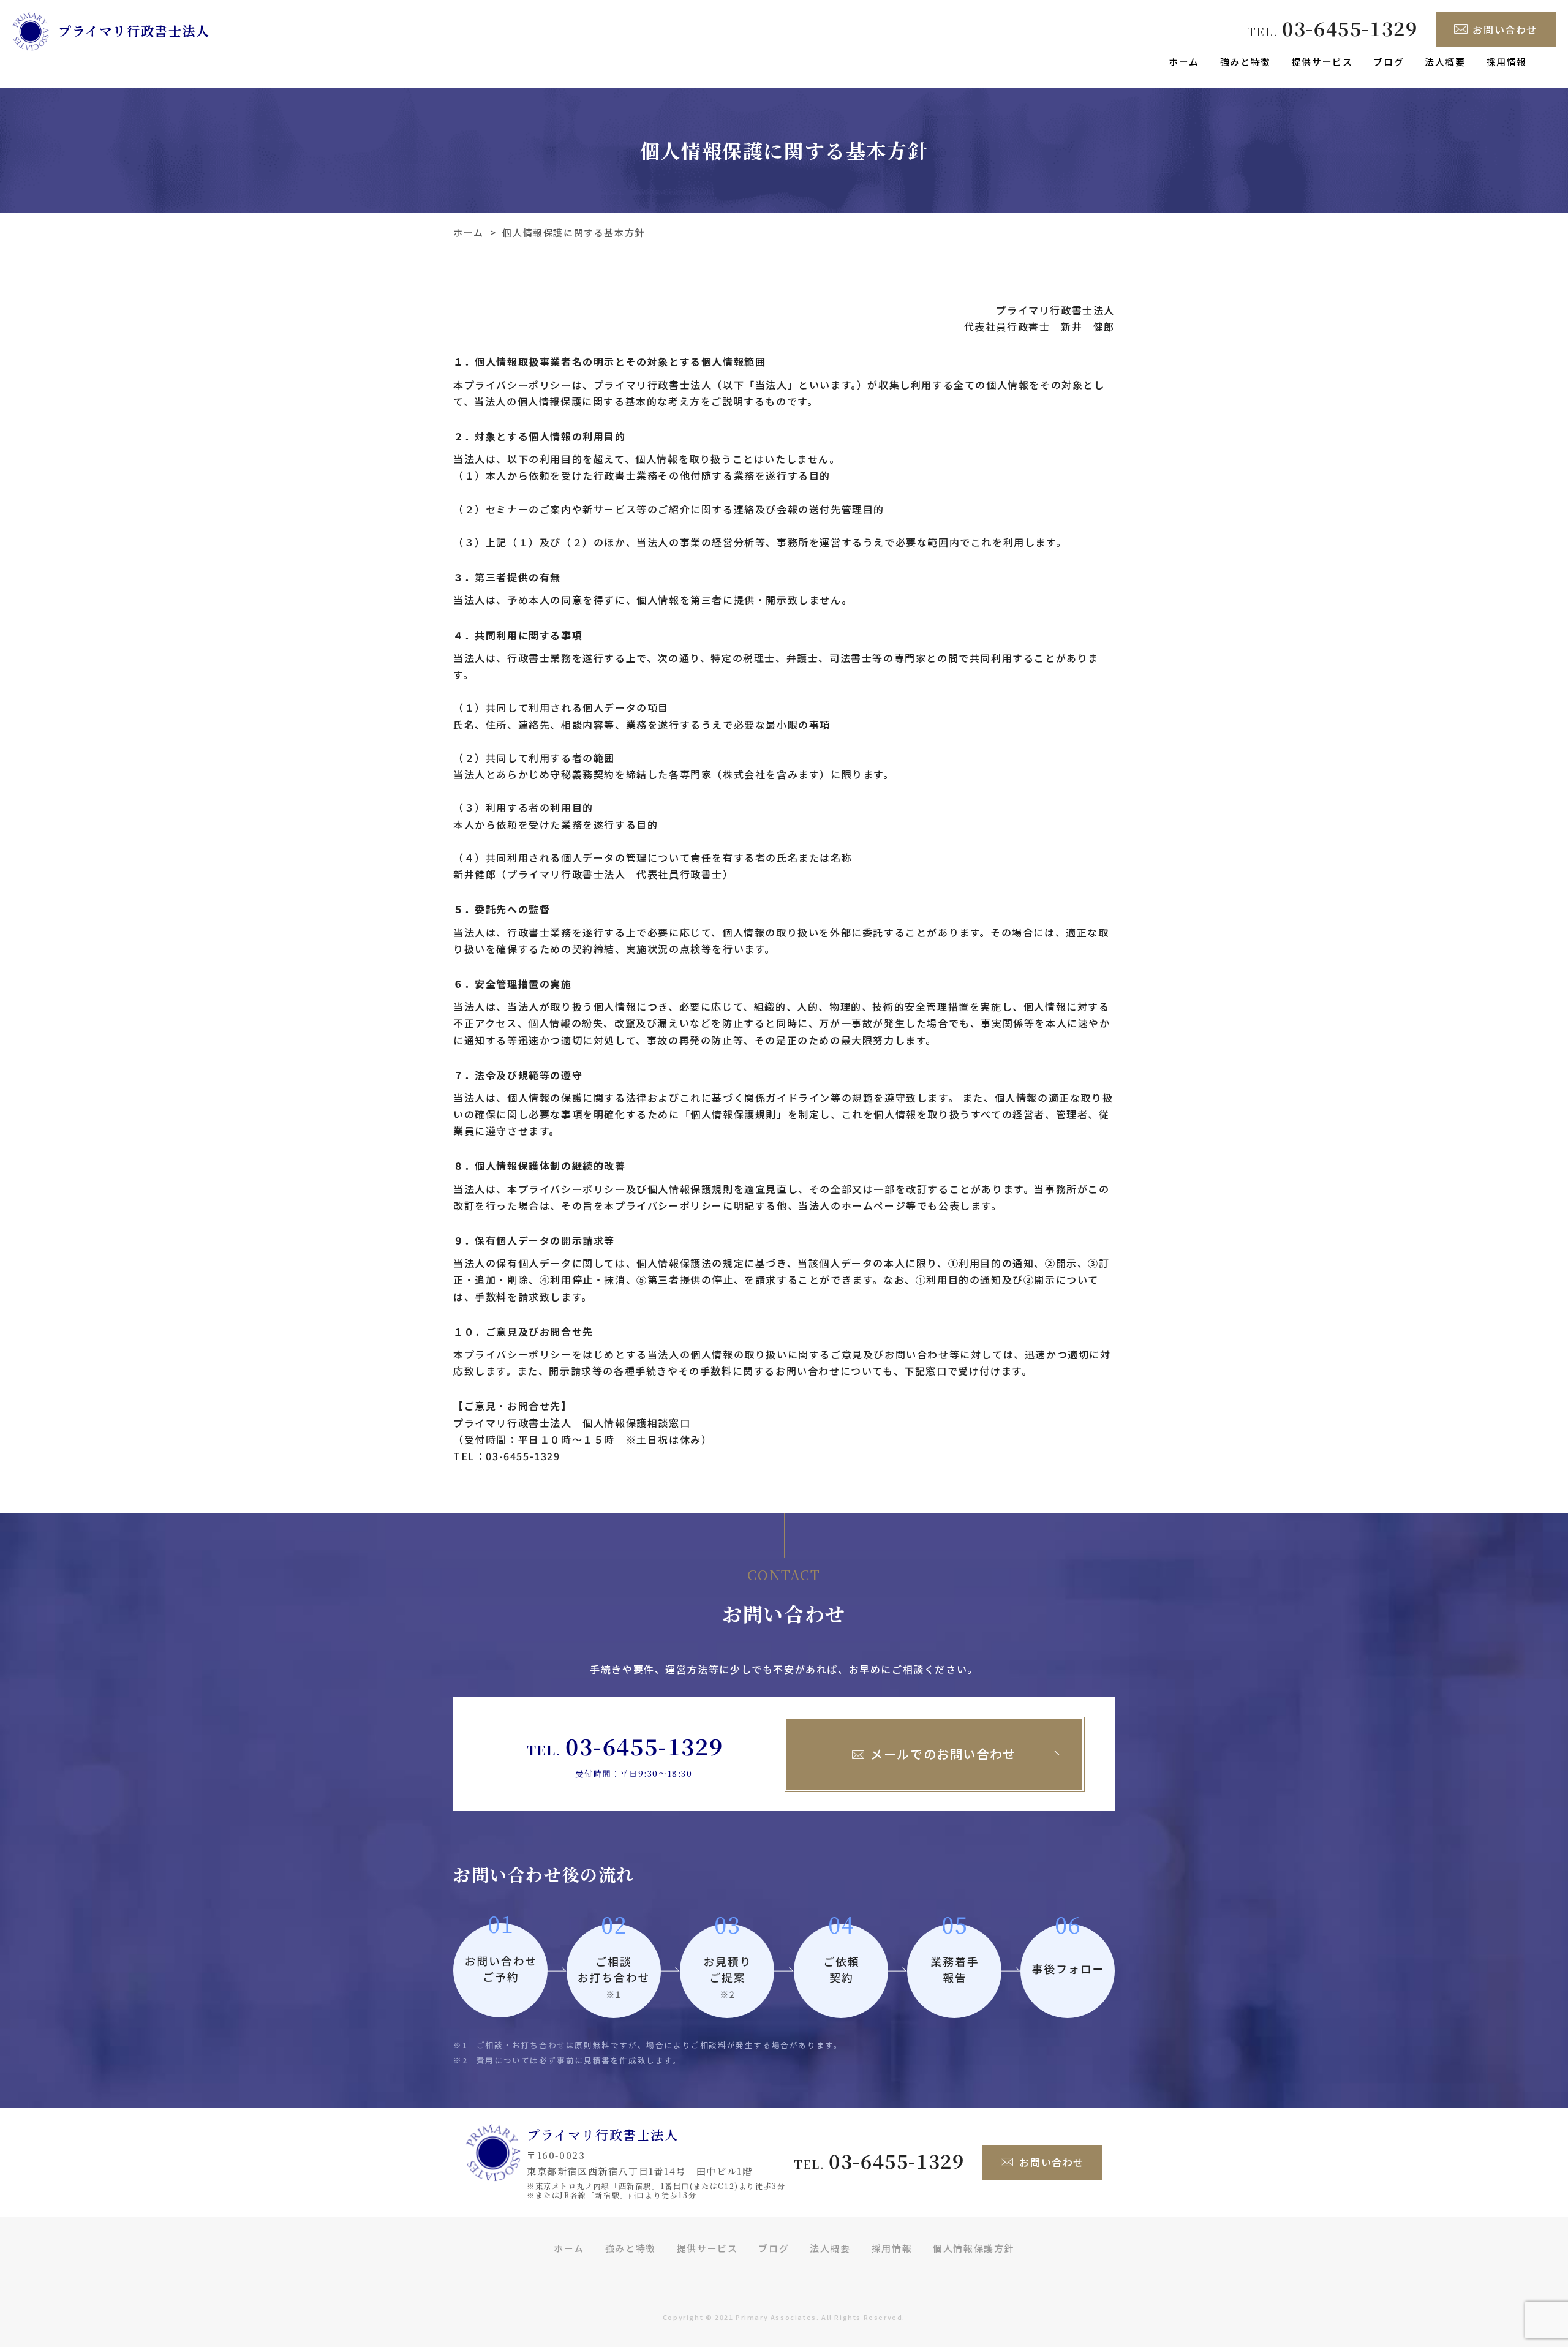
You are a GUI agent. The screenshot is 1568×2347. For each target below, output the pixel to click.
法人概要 (1445, 62)
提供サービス (1322, 62)
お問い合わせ (1505, 29)
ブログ (1389, 62)
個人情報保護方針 (974, 2248)
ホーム (1184, 62)
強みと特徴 (1246, 62)
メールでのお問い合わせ (943, 1754)
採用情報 (1507, 62)
